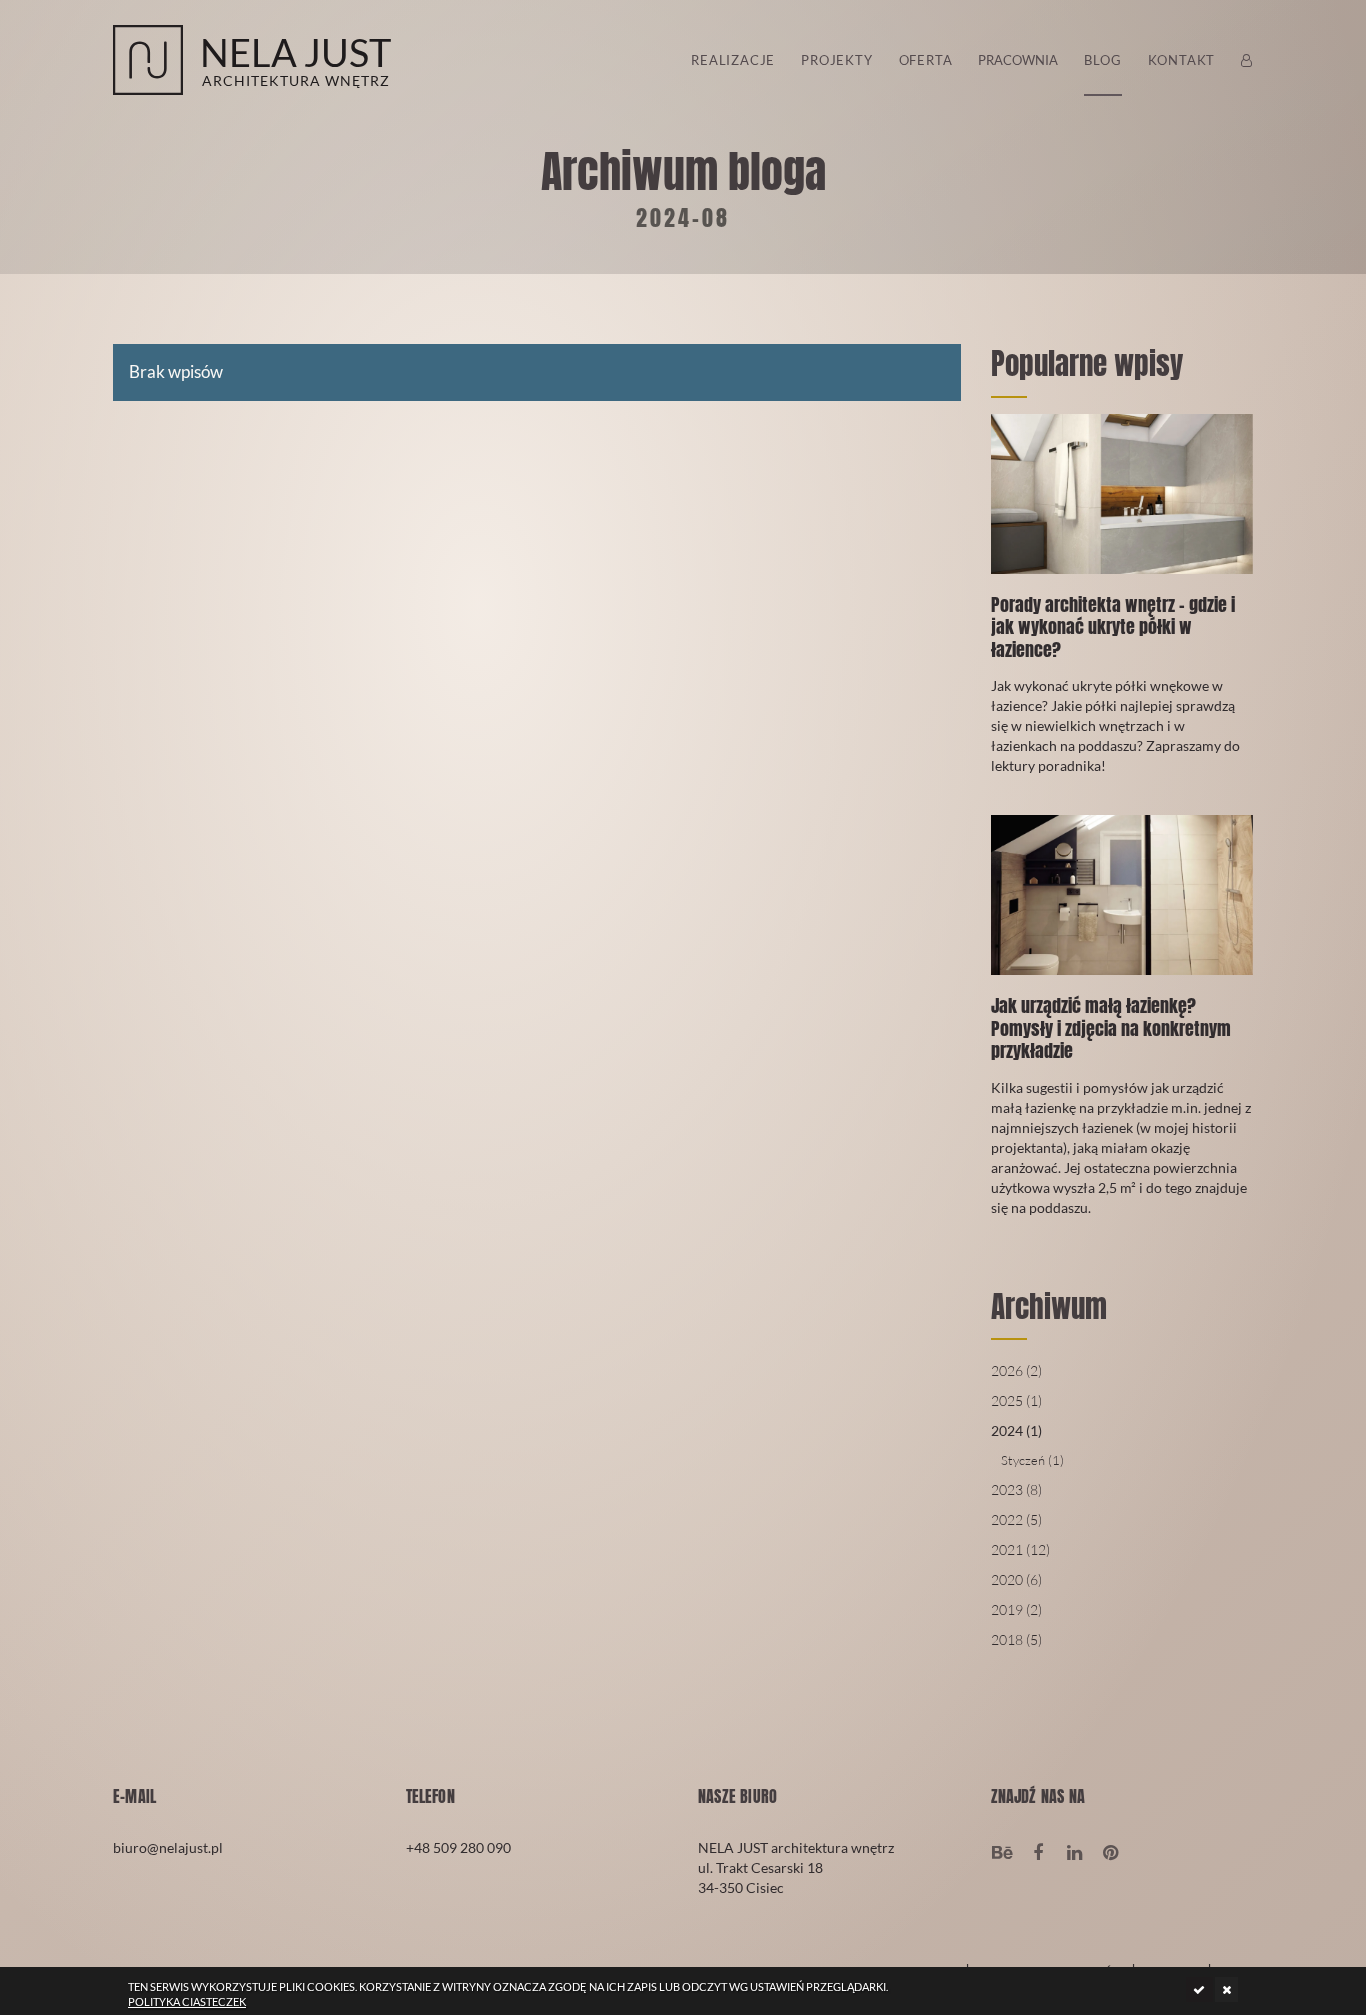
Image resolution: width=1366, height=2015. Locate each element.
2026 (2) (1016, 1370)
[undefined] (1199, 1989)
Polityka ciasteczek (187, 2001)
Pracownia (1018, 60)
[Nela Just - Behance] (1002, 1851)
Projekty (836, 60)
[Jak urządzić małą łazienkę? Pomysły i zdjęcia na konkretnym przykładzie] (1122, 1030)
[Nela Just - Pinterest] (1110, 1851)
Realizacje (733, 60)
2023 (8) (1016, 1489)
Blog (1102, 60)
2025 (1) (1016, 1400)
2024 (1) (1016, 1430)
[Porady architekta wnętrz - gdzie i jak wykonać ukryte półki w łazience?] (1122, 609)
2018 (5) (1016, 1639)
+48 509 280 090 (458, 1847)
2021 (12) (1020, 1549)
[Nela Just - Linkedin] (1074, 1851)
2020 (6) (1016, 1579)
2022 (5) (1016, 1519)
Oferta (926, 60)
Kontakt (1182, 60)
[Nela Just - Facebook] (1038, 1851)
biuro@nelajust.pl (168, 1847)
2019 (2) (1016, 1609)
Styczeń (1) (1032, 1460)
